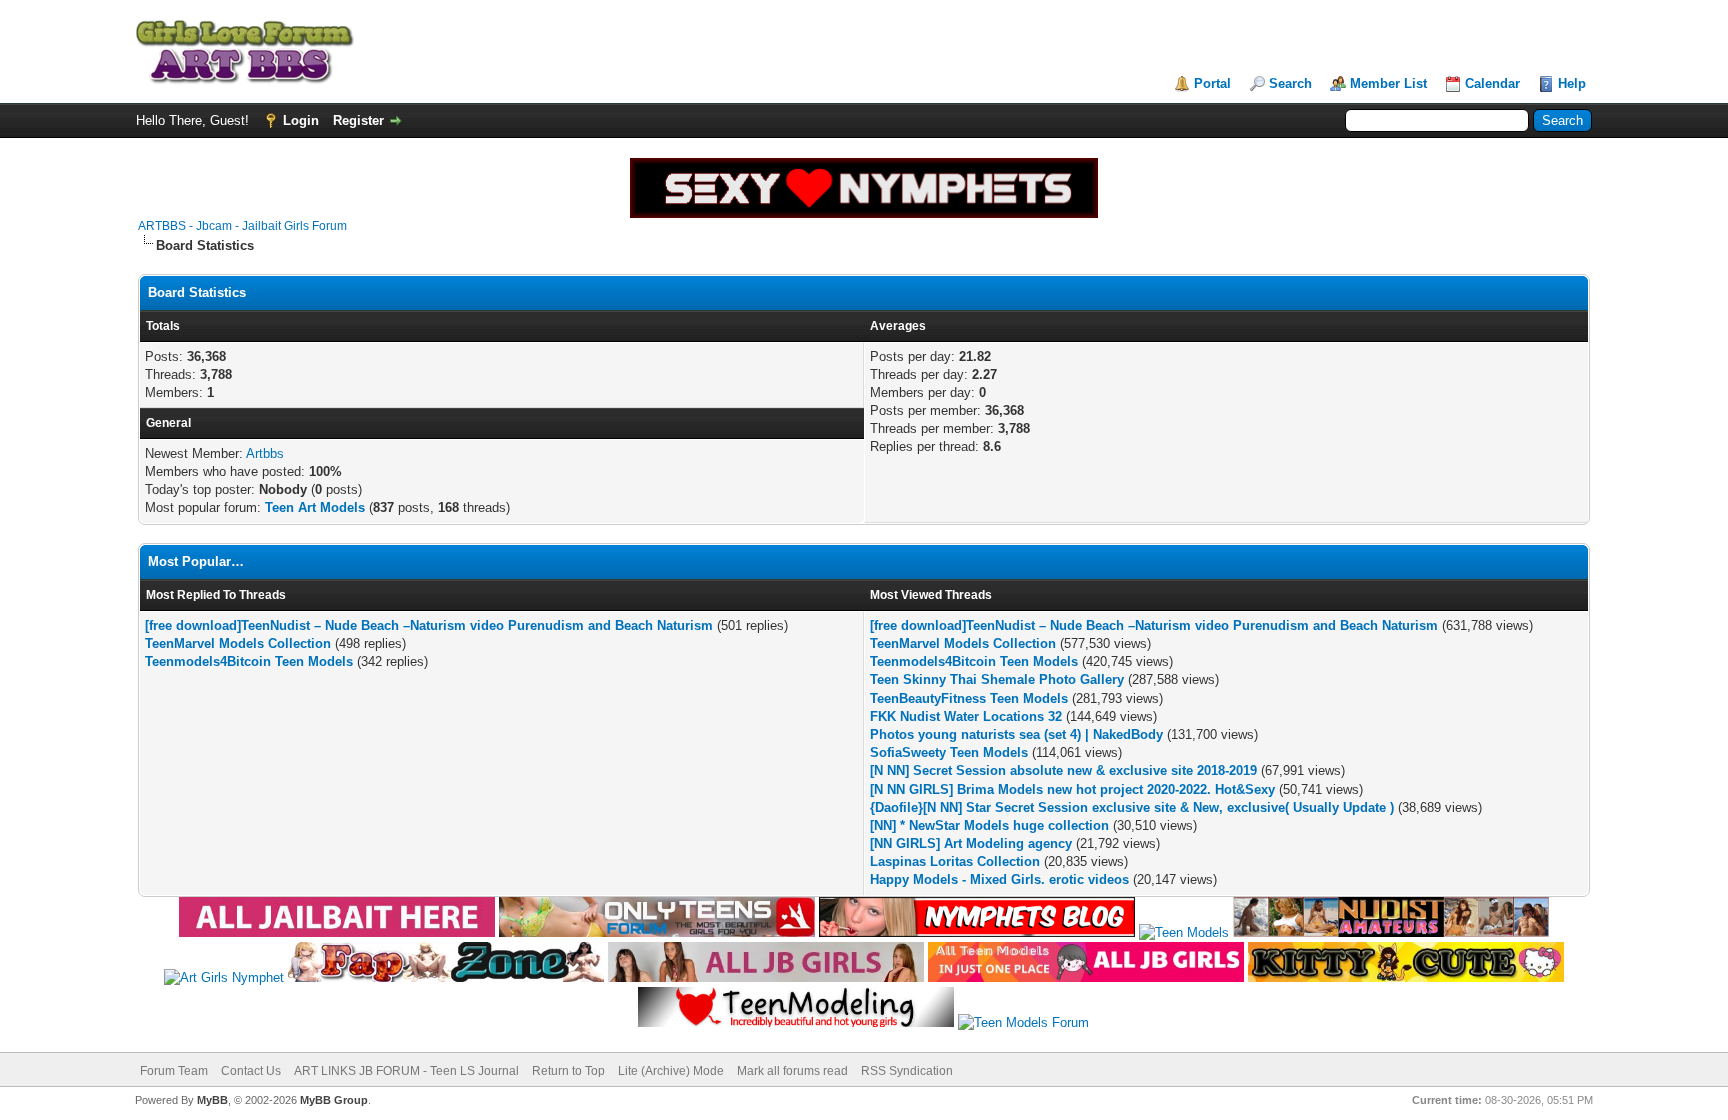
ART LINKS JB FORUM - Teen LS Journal (406, 1071)
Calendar (1492, 83)
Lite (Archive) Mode (671, 1071)
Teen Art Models (315, 507)
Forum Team (174, 1071)
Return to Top (568, 1071)
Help (1572, 83)
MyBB (212, 1100)
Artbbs (265, 453)
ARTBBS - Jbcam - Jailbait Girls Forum (242, 226)
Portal (1212, 83)
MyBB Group (334, 1100)
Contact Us (251, 1071)
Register (358, 120)
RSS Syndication (907, 1071)
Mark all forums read (792, 1071)
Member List (1388, 83)
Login (301, 120)
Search (1290, 83)
